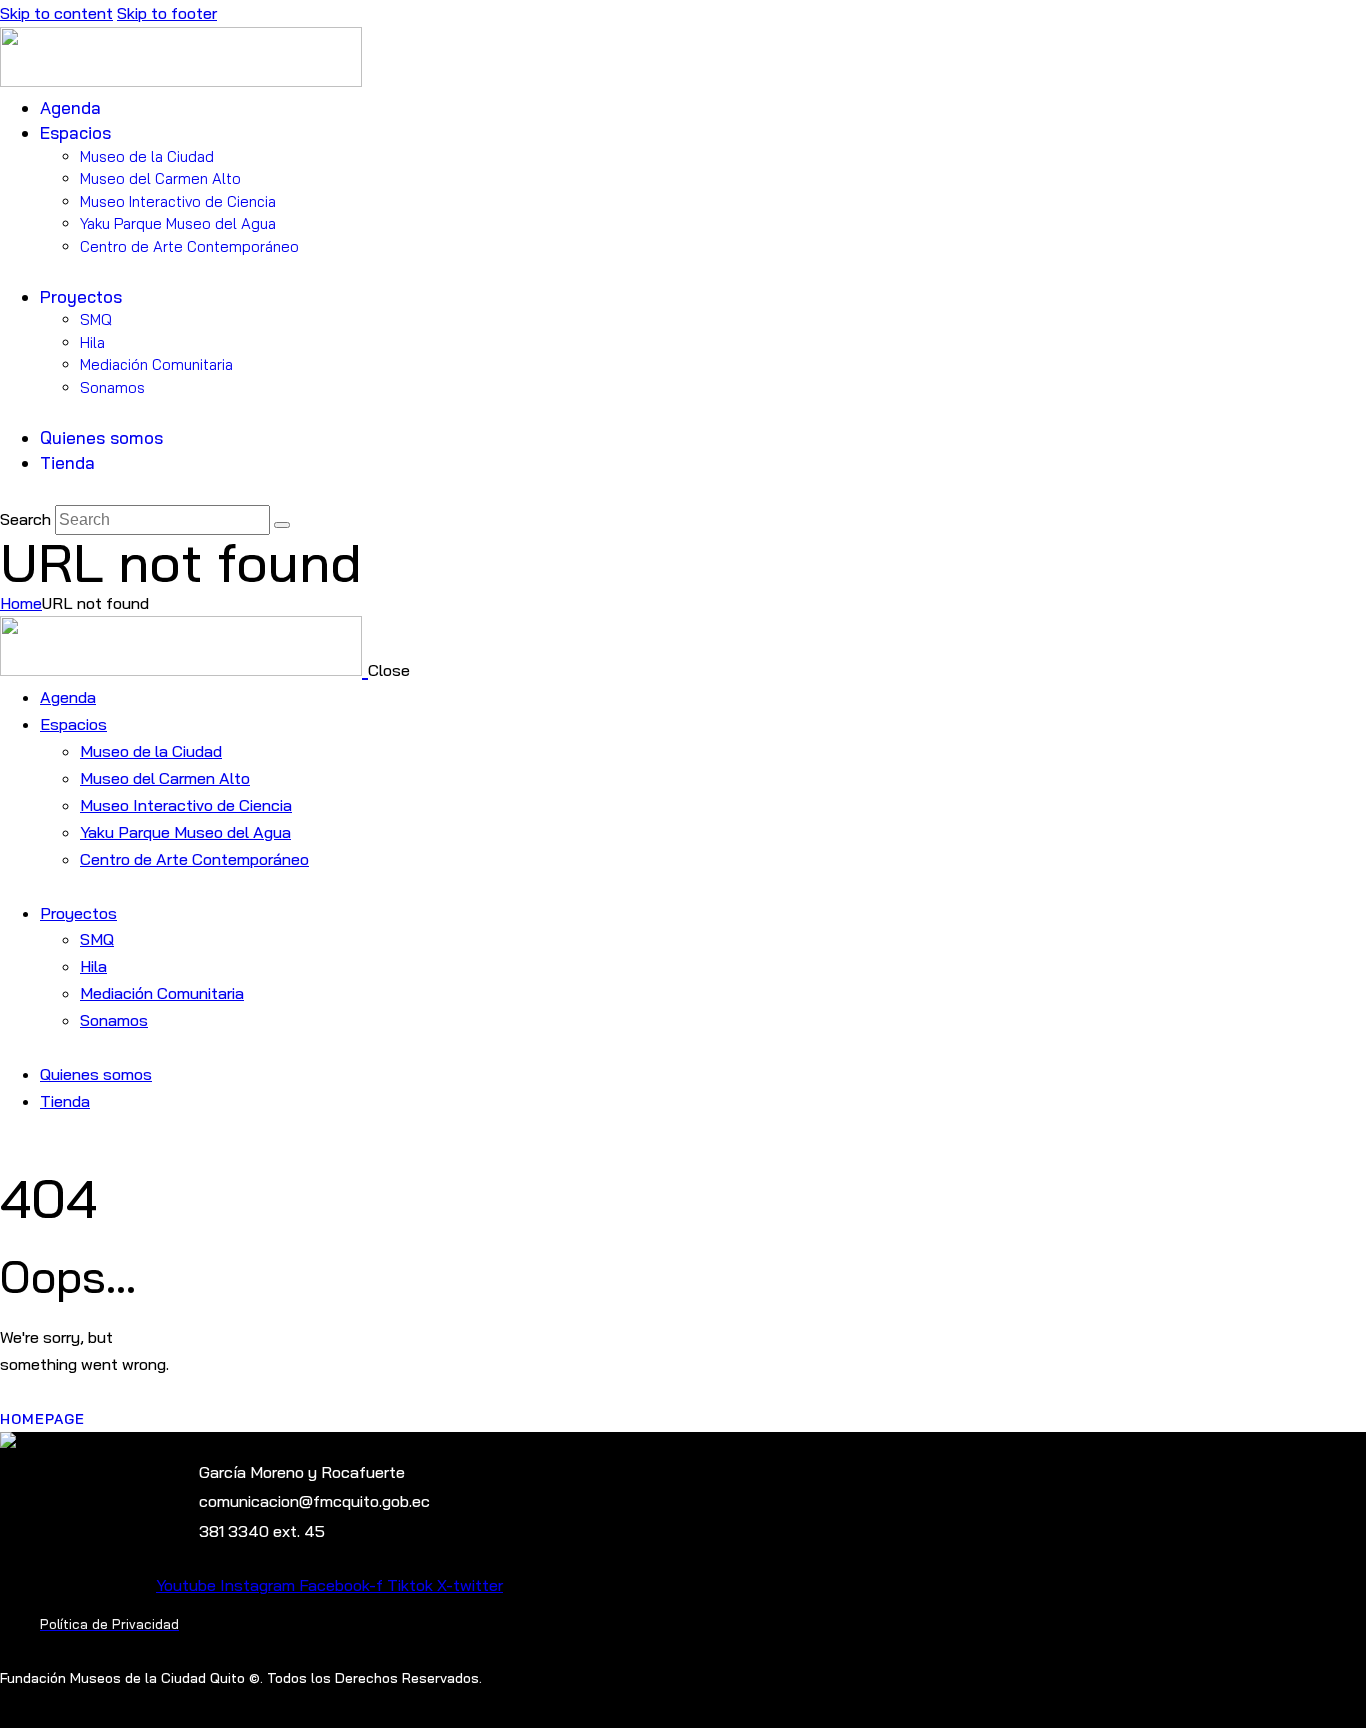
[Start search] (282, 525)
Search (25, 519)
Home (21, 603)
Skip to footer (167, 13)
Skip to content (56, 13)
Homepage (42, 1419)
